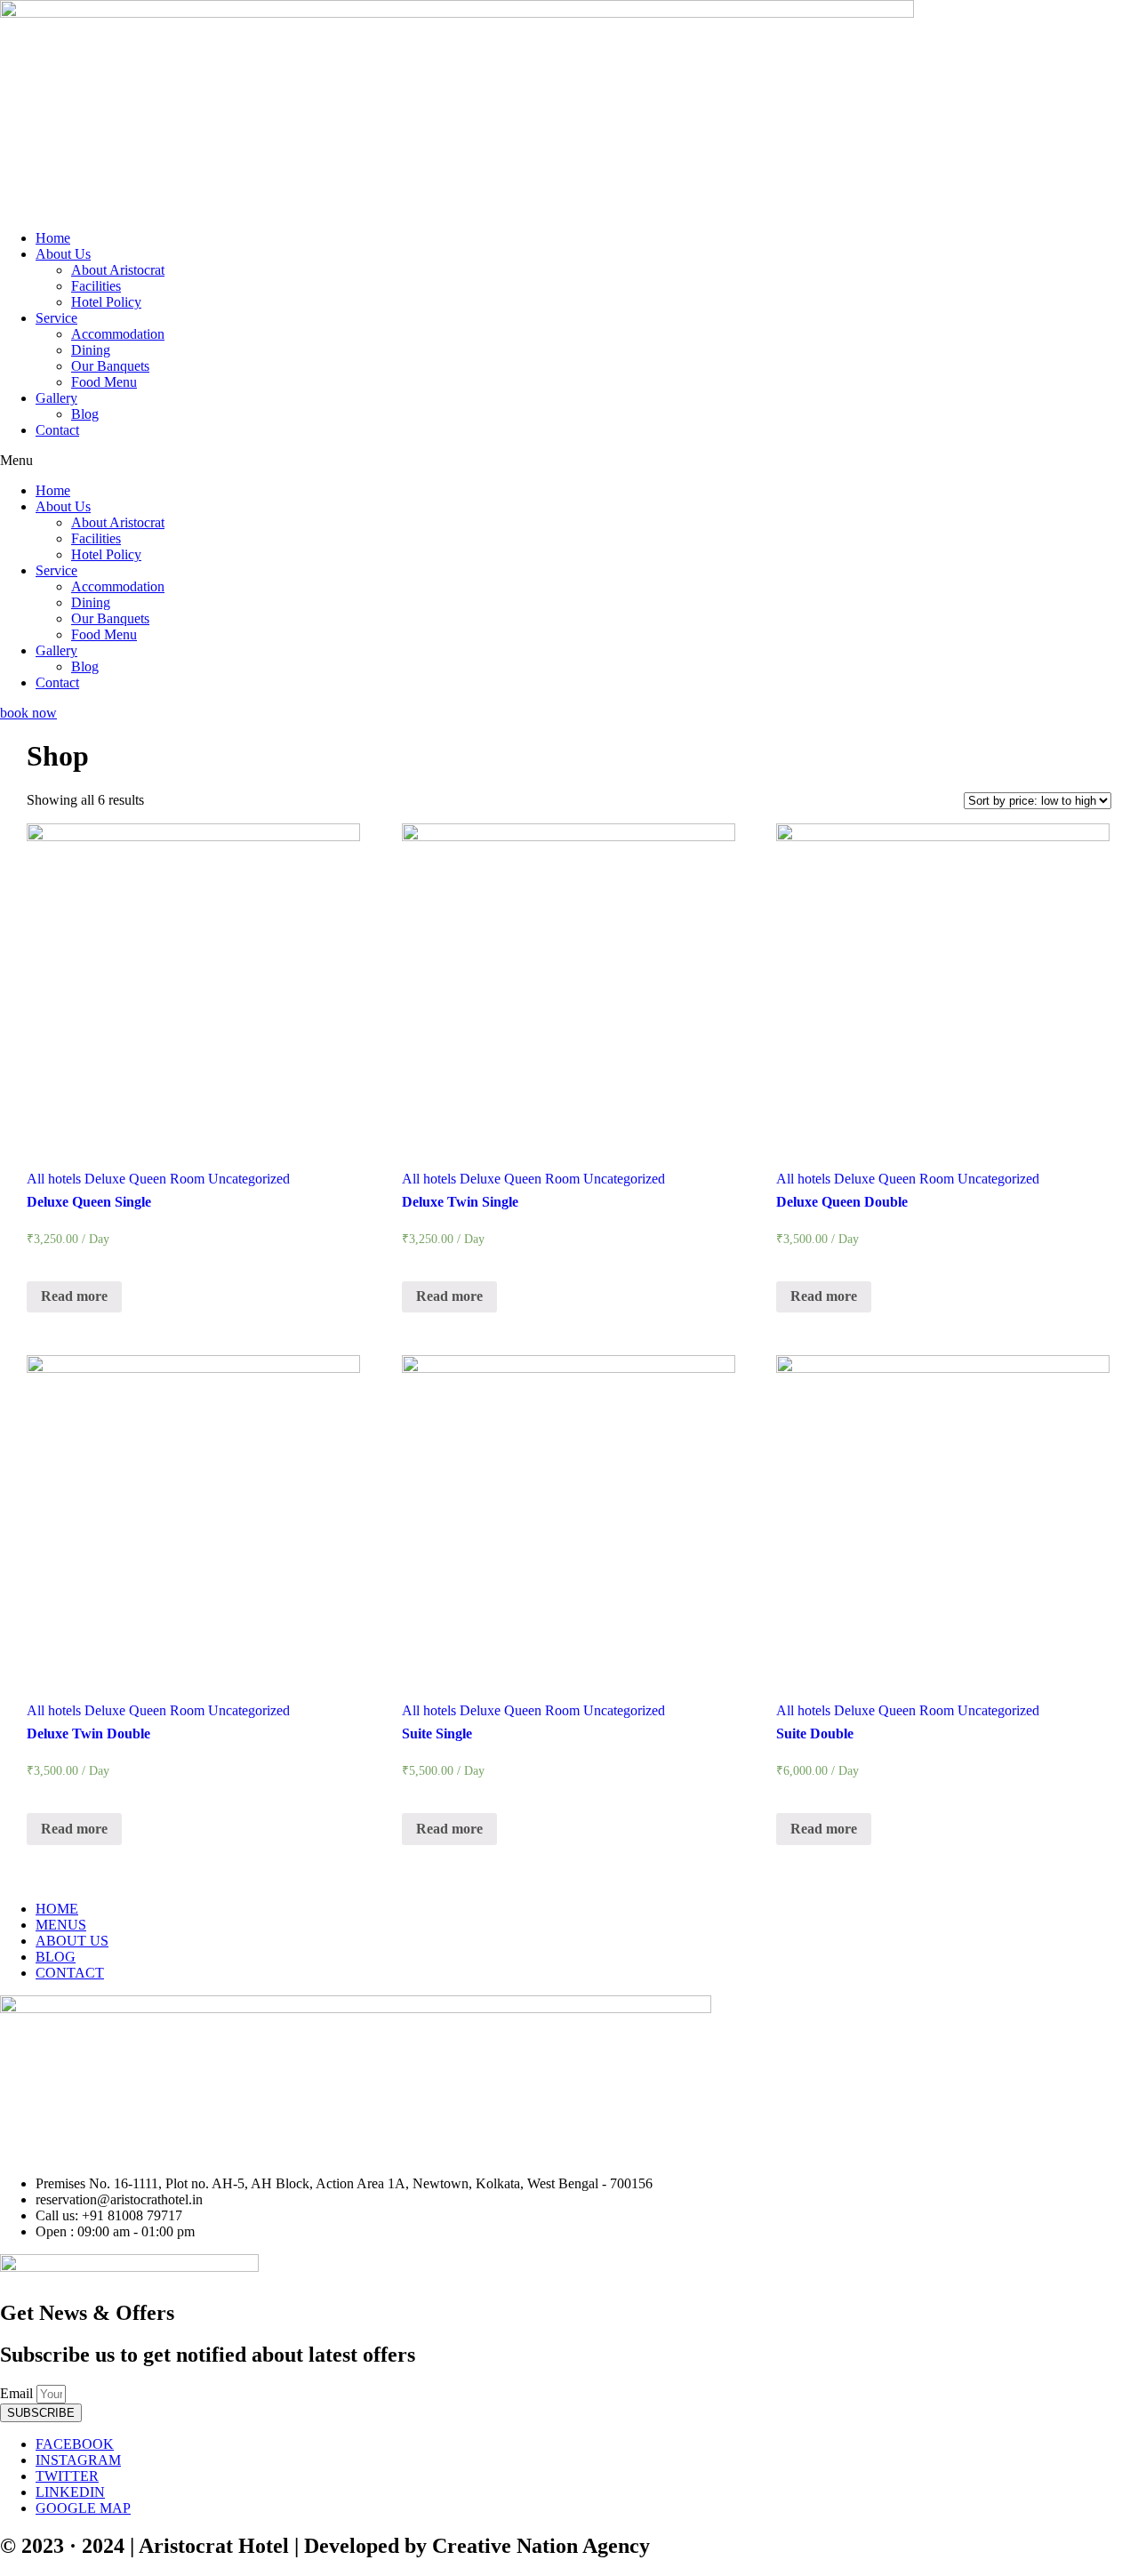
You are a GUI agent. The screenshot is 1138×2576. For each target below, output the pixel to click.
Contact (57, 430)
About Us (63, 254)
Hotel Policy (106, 302)
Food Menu (104, 382)
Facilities (96, 286)
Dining (91, 350)
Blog (85, 414)
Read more (74, 1296)
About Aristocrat (118, 270)
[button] (569, 461)
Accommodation (118, 334)
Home (53, 238)
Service (56, 318)
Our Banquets (110, 366)
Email (18, 2393)
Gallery (56, 398)
